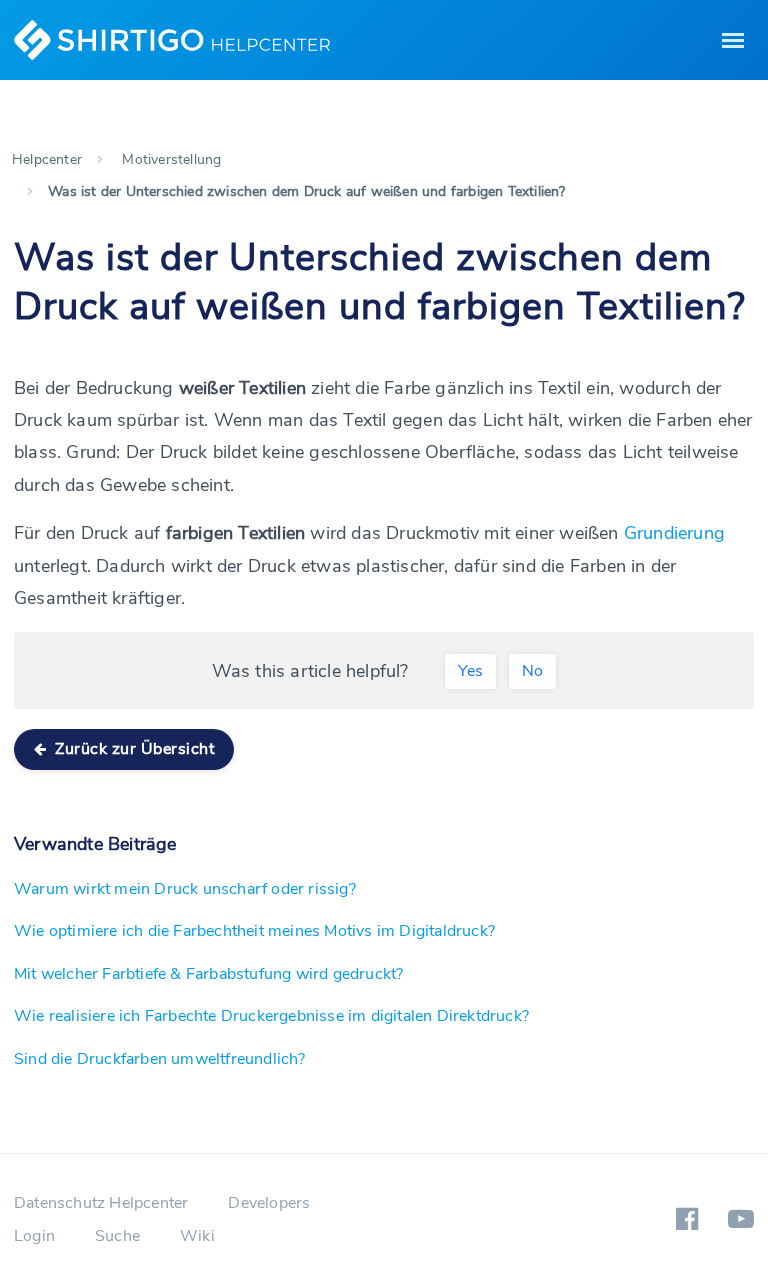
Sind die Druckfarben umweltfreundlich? (160, 1059)
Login (34, 1236)
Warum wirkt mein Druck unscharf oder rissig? (185, 889)
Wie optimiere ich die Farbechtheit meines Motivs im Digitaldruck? (254, 931)
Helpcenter (47, 159)
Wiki (197, 1236)
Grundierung (674, 533)
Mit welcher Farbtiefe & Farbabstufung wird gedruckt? (208, 974)
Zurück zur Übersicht (133, 749)
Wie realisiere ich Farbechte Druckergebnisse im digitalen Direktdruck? (271, 1016)
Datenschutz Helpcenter (101, 1203)
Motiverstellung (171, 159)
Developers (269, 1203)
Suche (117, 1236)
